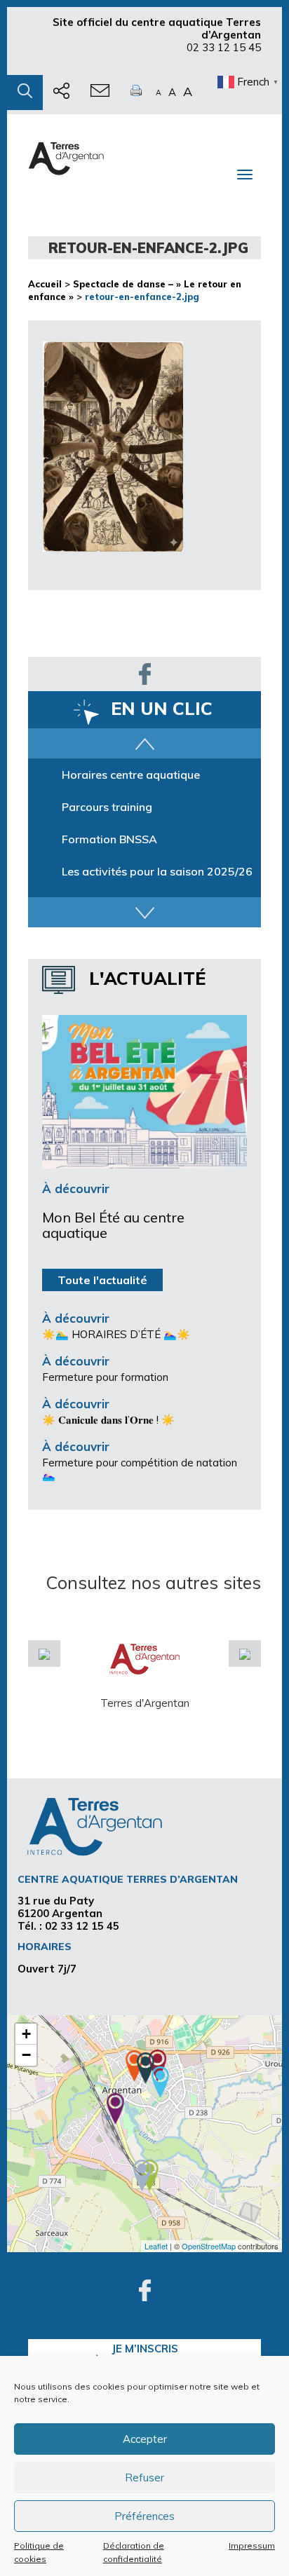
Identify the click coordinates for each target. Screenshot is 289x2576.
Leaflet (156, 2246)
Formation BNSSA (109, 839)
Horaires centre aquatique (131, 775)
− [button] (26, 2055)
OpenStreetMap (209, 2246)
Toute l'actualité (102, 1280)
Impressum (252, 2546)
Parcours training (107, 807)
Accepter (145, 2439)
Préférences (144, 2516)
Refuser (144, 2478)
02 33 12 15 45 (224, 47)
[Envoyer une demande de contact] (100, 93)
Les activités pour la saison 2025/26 (157, 871)
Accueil (45, 284)
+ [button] (26, 2034)
